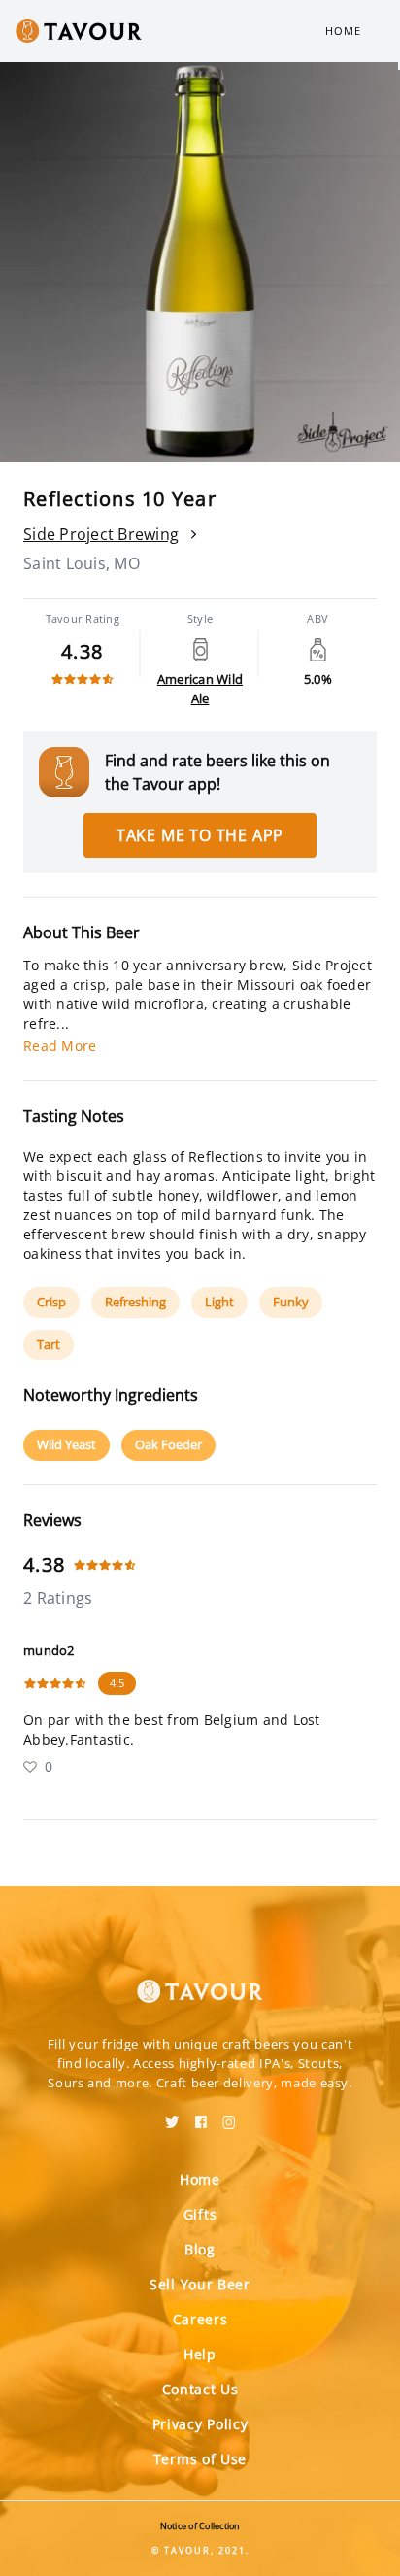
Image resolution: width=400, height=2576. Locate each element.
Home (343, 31)
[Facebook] (201, 2116)
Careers (200, 2319)
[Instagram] (229, 2116)
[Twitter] (172, 2116)
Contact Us (200, 2389)
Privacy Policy (200, 2424)
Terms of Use (200, 2459)
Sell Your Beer (200, 2284)
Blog (200, 2249)
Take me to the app (200, 835)
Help (200, 2354)
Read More (60, 1046)
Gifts (200, 2214)
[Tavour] (200, 1980)
